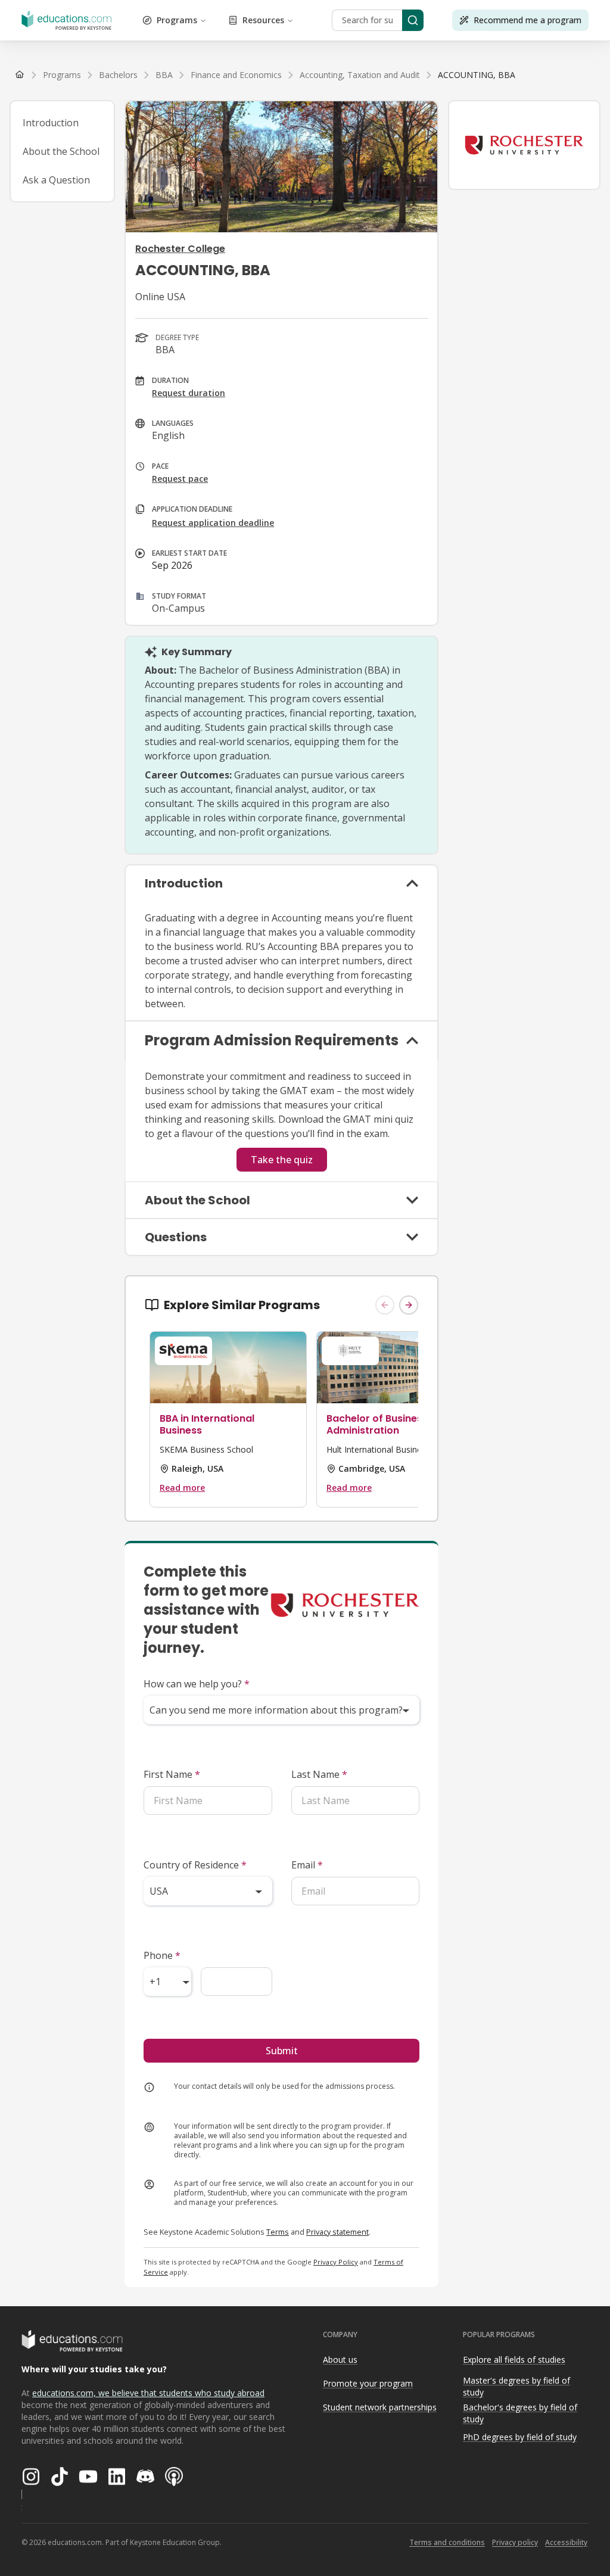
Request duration (189, 393)
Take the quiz (282, 1160)
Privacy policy (515, 2542)
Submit (282, 2051)
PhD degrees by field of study (520, 2437)
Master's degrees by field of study (516, 2387)
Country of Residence (195, 1865)
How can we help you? (197, 1684)
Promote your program (368, 2383)
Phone (162, 1955)
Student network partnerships (380, 2407)
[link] (477, 75)
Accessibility (566, 2542)
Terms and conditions (447, 2542)
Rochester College (180, 249)
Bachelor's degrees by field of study (520, 2413)
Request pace (180, 479)
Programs (177, 20)
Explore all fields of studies (514, 2359)
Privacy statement (337, 2232)
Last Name (319, 1774)
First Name (172, 1774)
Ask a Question (56, 180)
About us (340, 2359)
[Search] (413, 20)
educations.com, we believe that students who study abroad (148, 2393)
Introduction (51, 123)
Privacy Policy (336, 2262)
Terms (278, 2232)
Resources (263, 20)
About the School (61, 151)
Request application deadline (213, 523)
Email (307, 1865)
